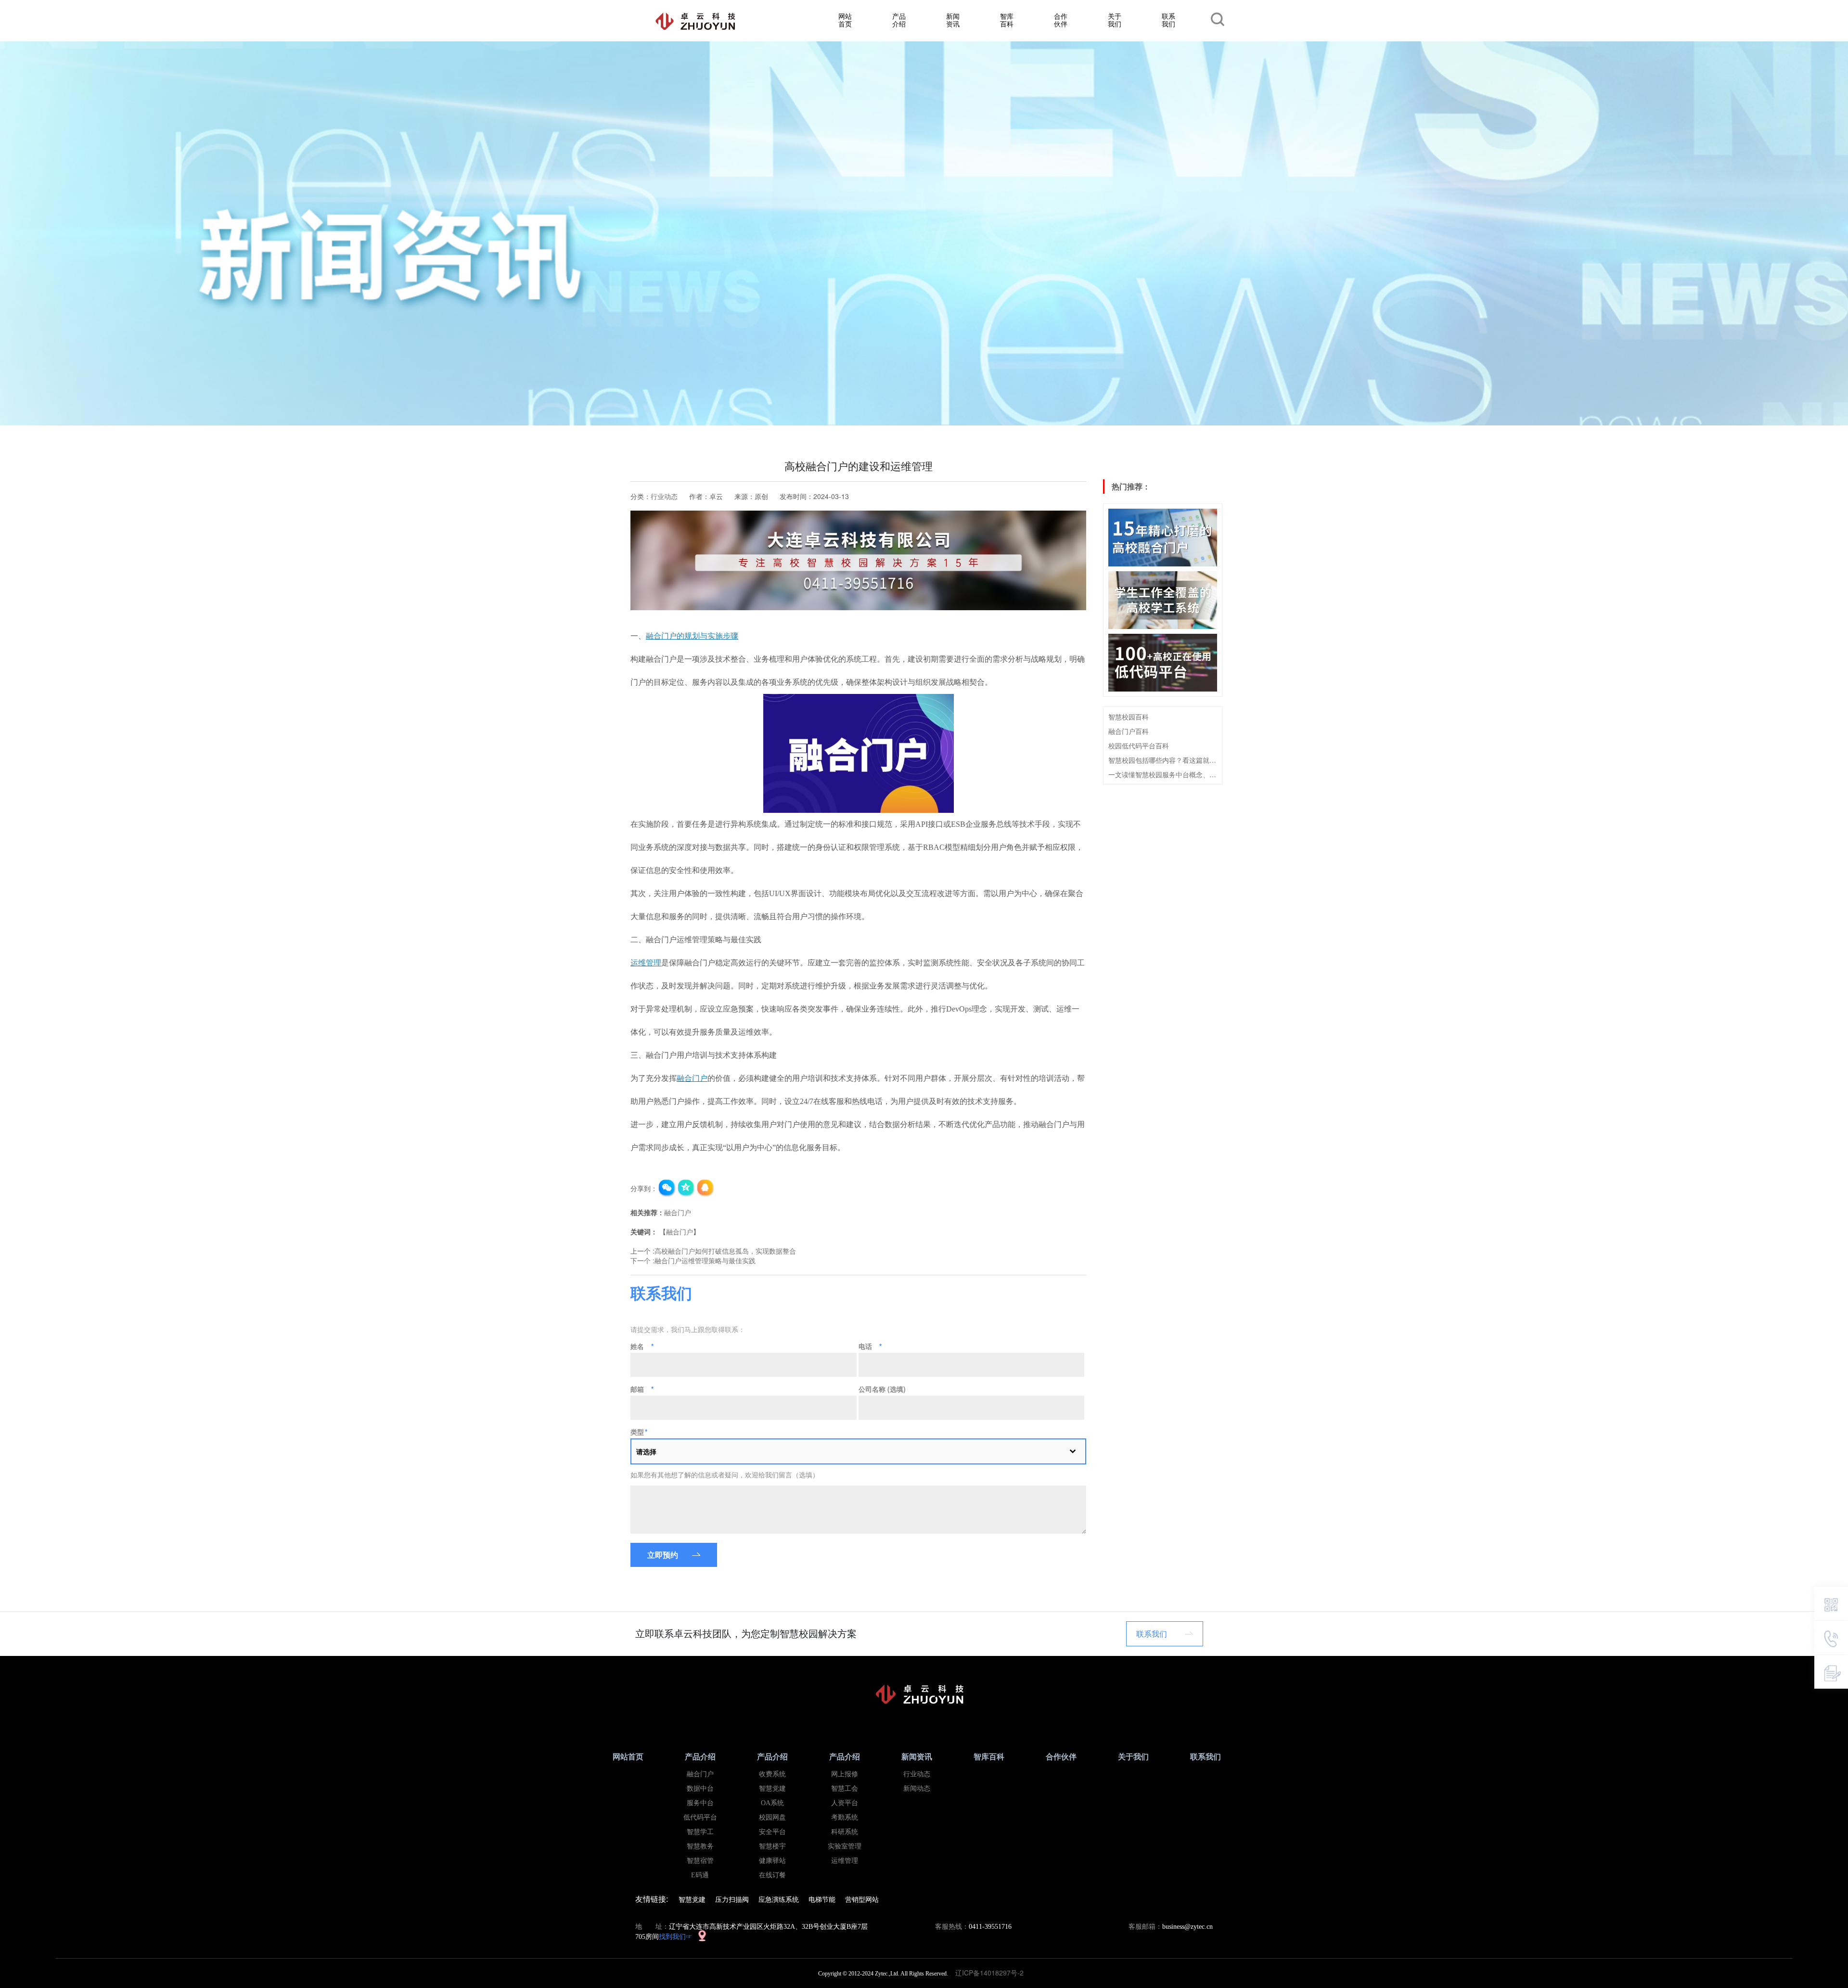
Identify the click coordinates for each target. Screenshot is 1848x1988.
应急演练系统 (779, 1899)
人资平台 (845, 1803)
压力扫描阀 (732, 1899)
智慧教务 (700, 1846)
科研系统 (845, 1832)
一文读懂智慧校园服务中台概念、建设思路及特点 (1163, 774)
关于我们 (1115, 19)
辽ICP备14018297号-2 (992, 1973)
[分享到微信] (667, 1188)
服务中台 (700, 1803)
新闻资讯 (953, 19)
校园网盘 (772, 1817)
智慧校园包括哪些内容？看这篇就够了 (1163, 760)
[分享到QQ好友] (706, 1188)
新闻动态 (917, 1789)
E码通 (700, 1875)
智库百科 (1007, 19)
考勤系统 (845, 1817)
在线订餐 (772, 1875)
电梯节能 (822, 1899)
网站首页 (845, 19)
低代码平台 (700, 1817)
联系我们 (1168, 19)
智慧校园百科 (1129, 717)
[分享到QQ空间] (686, 1188)
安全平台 (772, 1832)
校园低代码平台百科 (1139, 745)
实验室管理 (845, 1846)
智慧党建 (772, 1789)
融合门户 (678, 1212)
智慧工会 (845, 1789)
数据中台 (700, 1789)
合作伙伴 (1061, 19)
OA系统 (772, 1803)
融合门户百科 (1129, 731)
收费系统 (772, 1774)
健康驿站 (772, 1861)
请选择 (646, 1451)
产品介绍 (899, 19)
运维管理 (845, 1861)
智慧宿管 (700, 1861)
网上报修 (845, 1774)
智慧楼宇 (772, 1846)
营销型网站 (862, 1899)
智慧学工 (700, 1832)
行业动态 (664, 496)
